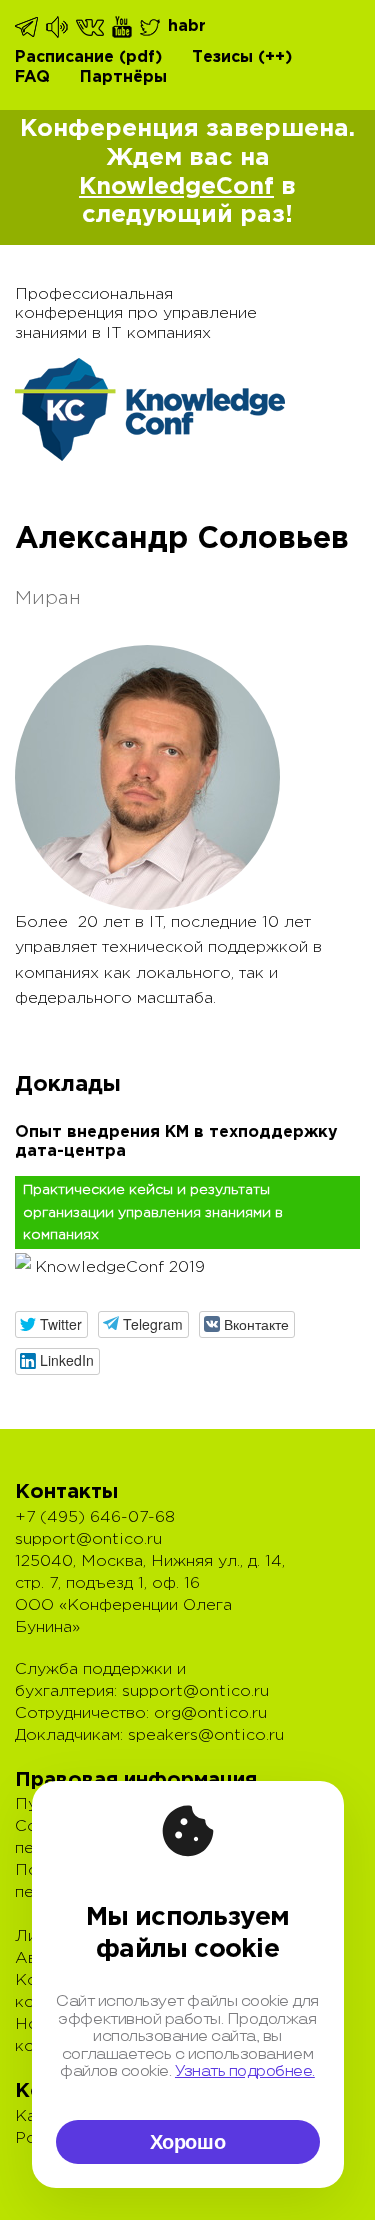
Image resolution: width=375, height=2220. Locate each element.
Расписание (64, 57)
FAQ (32, 77)
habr (187, 26)
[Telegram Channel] (58, 27)
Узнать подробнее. (245, 2071)
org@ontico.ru (210, 1713)
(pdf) (140, 57)
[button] (51, 1324)
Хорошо (188, 2142)
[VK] (91, 26)
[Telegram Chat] (28, 27)
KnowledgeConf (176, 187)
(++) (275, 57)
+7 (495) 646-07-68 (95, 1517)
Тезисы (222, 57)
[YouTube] (123, 27)
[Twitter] (151, 27)
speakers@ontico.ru (206, 1735)
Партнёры (123, 77)
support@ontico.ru (88, 1539)
